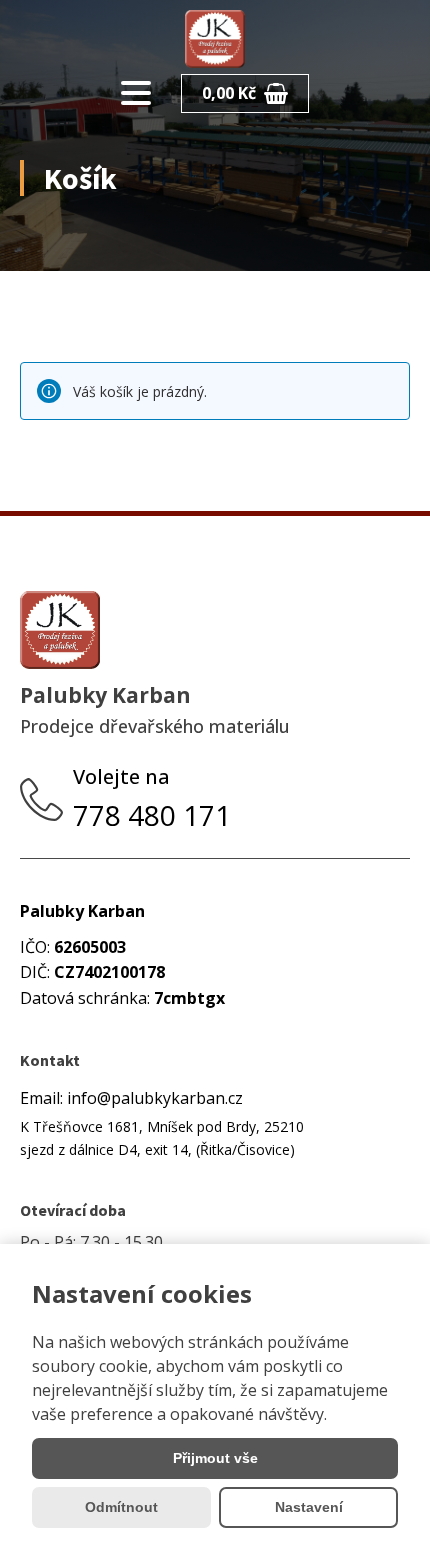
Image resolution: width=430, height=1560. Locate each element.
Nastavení (309, 1507)
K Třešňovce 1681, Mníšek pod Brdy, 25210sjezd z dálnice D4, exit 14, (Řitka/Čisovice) (162, 1137)
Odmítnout (121, 1507)
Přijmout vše (215, 1458)
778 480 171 (155, 815)
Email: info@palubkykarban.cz (131, 1098)
